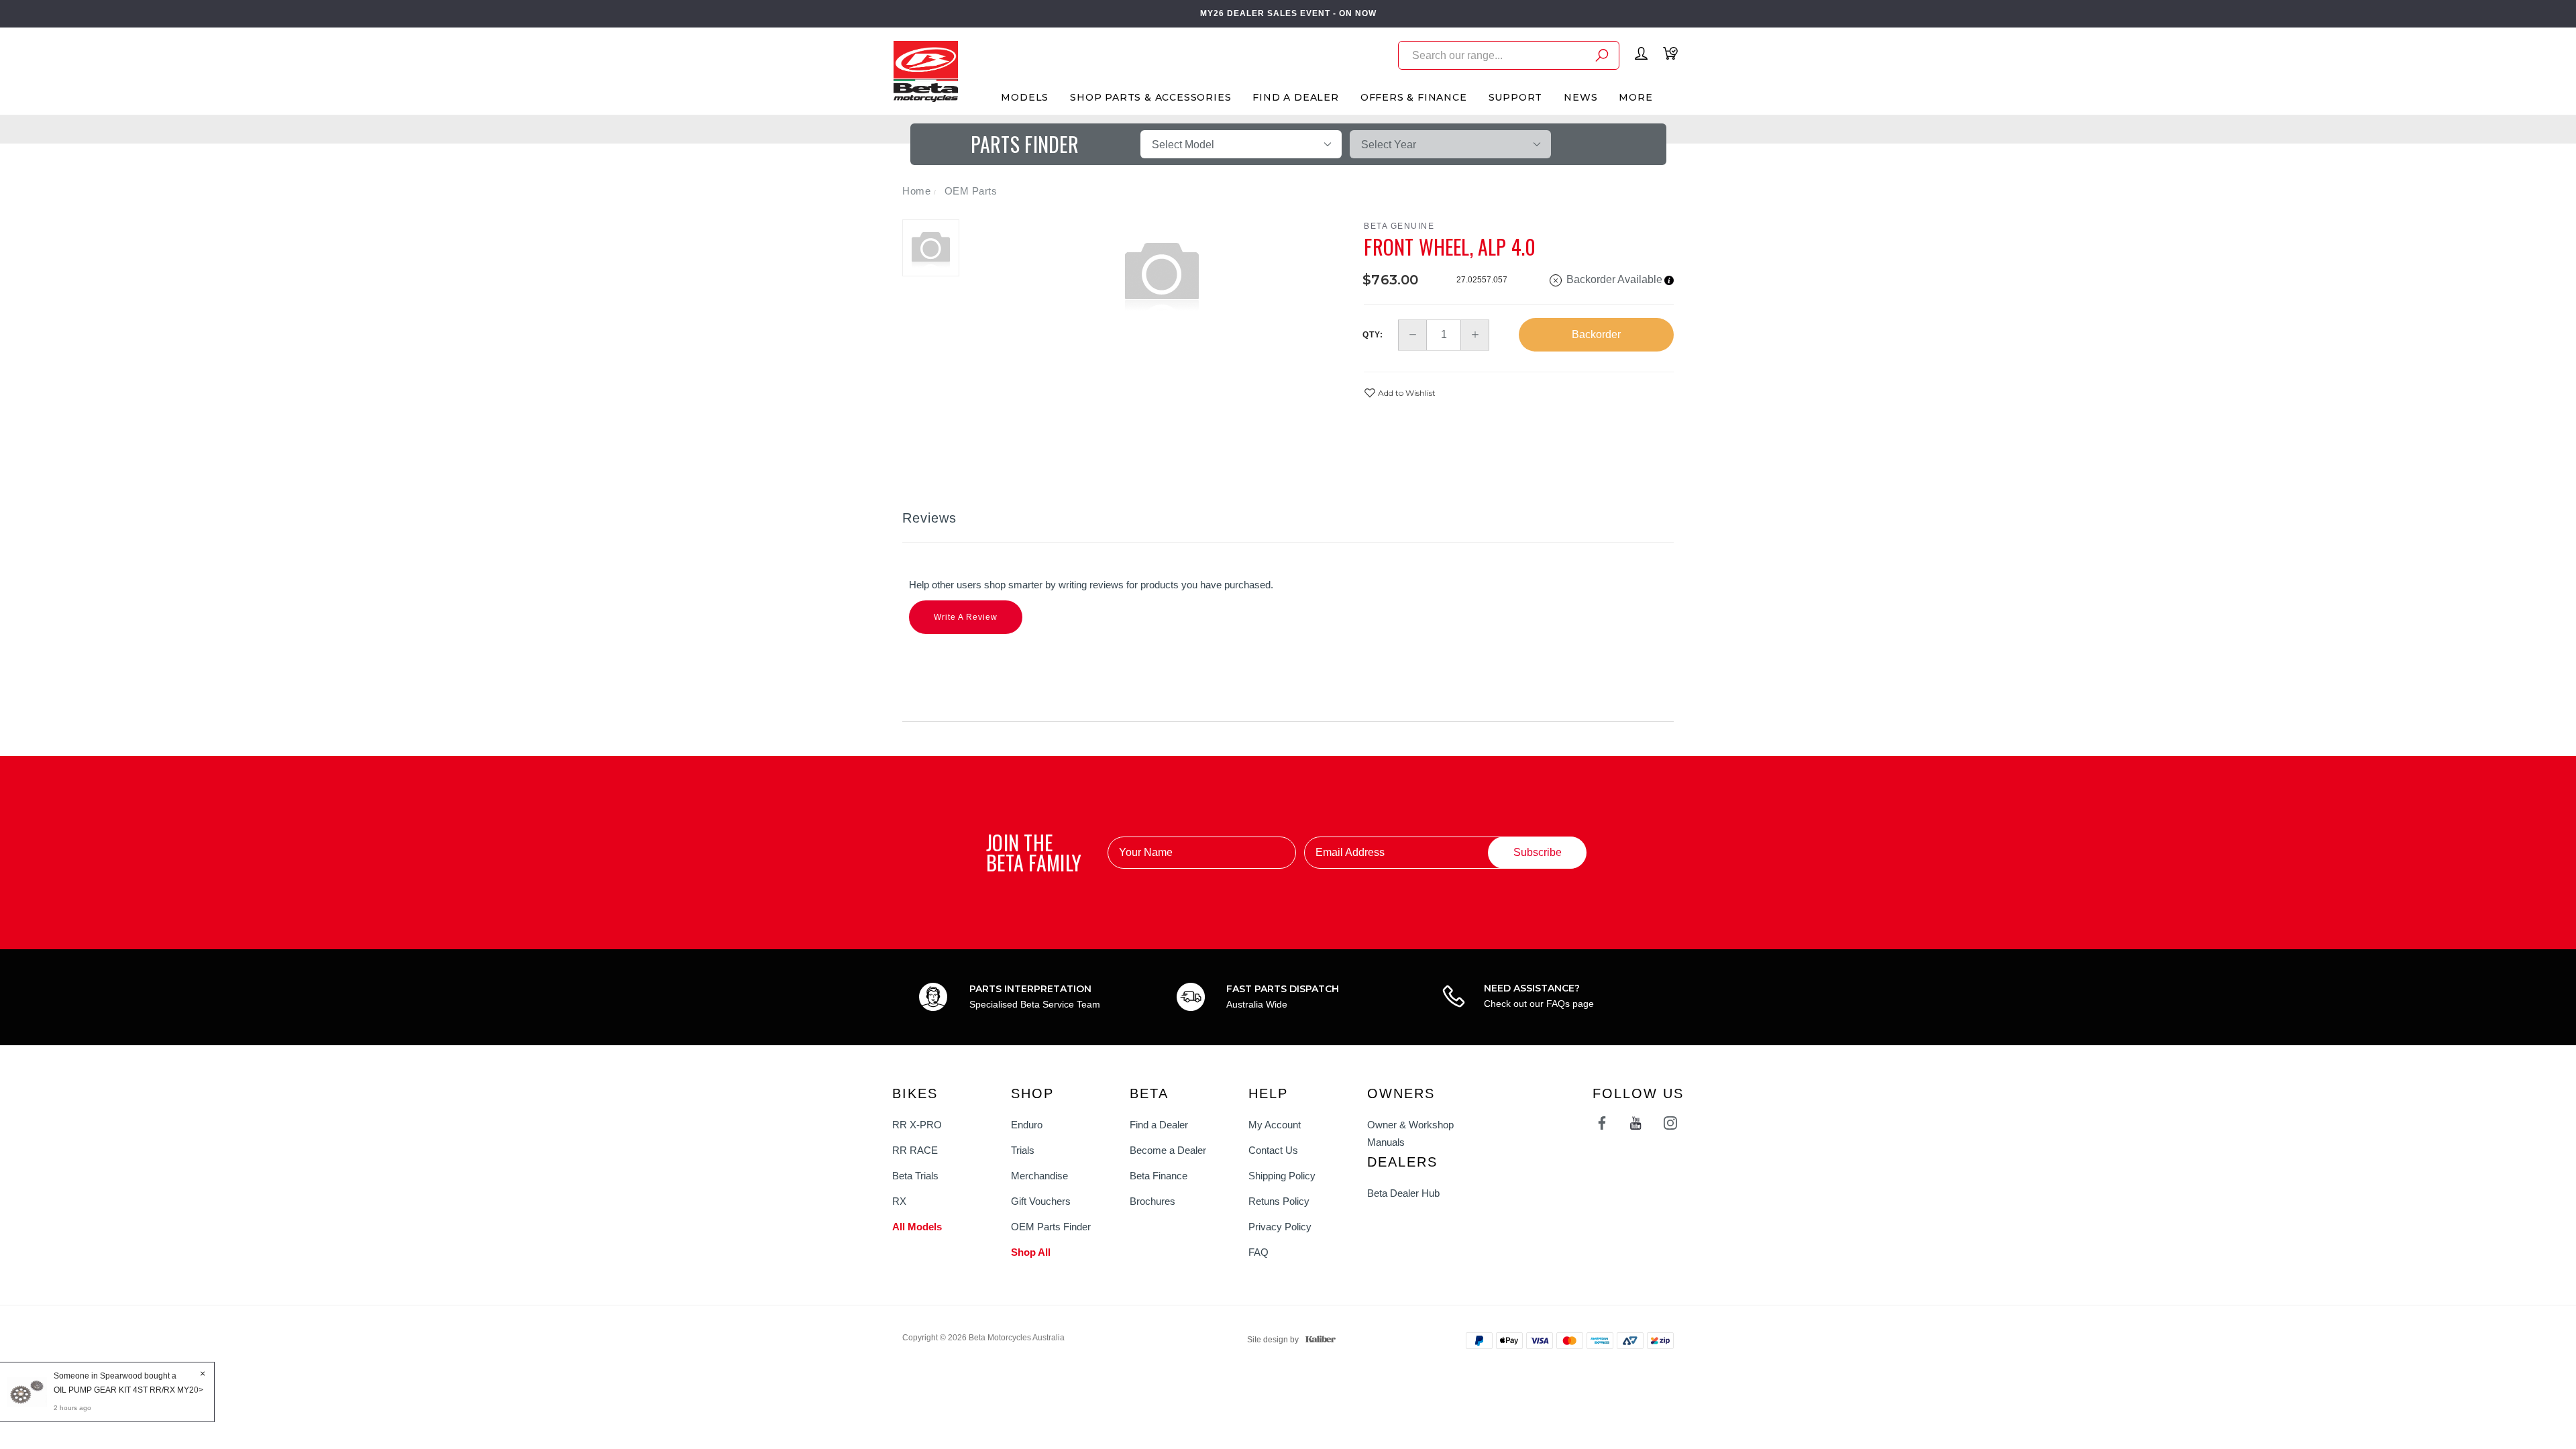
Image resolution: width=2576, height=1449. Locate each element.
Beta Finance (1159, 1176)
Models (1025, 97)
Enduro (1027, 1125)
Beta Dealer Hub (1403, 1193)
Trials (1023, 1150)
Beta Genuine (1399, 226)
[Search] (1602, 57)
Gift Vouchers (1041, 1201)
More (1635, 97)
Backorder (1596, 334)
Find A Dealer (1295, 97)
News (1580, 97)
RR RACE (915, 1150)
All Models (917, 1227)
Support (1516, 97)
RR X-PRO (917, 1125)
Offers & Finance (1414, 97)
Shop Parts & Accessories (1150, 97)
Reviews (929, 518)
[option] (1162, 273)
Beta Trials (915, 1176)
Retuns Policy (1279, 1201)
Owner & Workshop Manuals (1410, 1133)
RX (899, 1201)
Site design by (1273, 1340)
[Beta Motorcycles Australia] (925, 70)
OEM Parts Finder (1051, 1227)
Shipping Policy (1282, 1176)
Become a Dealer (1168, 1150)
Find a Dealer (1159, 1125)
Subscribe (1538, 852)
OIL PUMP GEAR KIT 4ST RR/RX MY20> (128, 1390)
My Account (1275, 1125)
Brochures (1152, 1201)
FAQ (1258, 1252)
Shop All (1031, 1252)
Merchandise (1039, 1176)
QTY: (1373, 335)
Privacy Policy (1280, 1227)
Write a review (966, 617)
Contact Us (1273, 1150)
